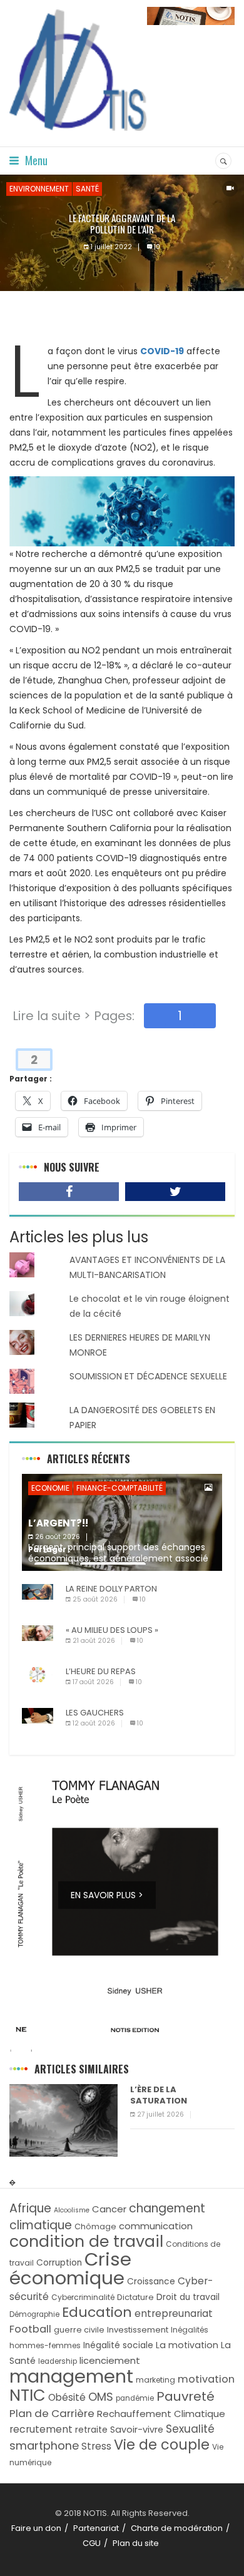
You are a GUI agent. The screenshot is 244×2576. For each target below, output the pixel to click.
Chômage (95, 2226)
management (71, 2376)
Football (30, 2329)
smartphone (44, 2446)
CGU (92, 2543)
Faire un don (36, 2528)
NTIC (28, 2395)
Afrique (30, 2208)
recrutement (41, 2429)
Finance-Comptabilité (119, 1488)
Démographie (34, 2314)
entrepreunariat (174, 2313)
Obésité (67, 2397)
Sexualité (190, 2429)
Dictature (135, 2297)
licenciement (110, 2360)
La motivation (187, 2345)
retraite (91, 2430)
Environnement (39, 189)
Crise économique (70, 2268)
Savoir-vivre (137, 2430)
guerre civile (79, 2330)
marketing (155, 2380)
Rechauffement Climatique (161, 2414)
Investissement (138, 2330)
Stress (96, 2446)
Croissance (151, 2282)
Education (97, 2312)
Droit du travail (188, 2297)
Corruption (59, 2263)
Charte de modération (177, 2528)
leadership (58, 2361)
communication (156, 2226)
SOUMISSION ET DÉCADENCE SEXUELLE (148, 1376)
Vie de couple (162, 2445)
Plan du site (136, 2543)
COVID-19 (162, 351)
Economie (50, 1488)
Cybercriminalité (83, 2297)
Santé (87, 189)
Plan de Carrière (52, 2413)
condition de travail (86, 2241)
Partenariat (96, 2528)
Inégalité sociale (118, 2345)
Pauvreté (186, 2396)
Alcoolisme (72, 2210)
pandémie (135, 2398)
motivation (206, 2379)
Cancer (109, 2209)
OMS (101, 2397)
